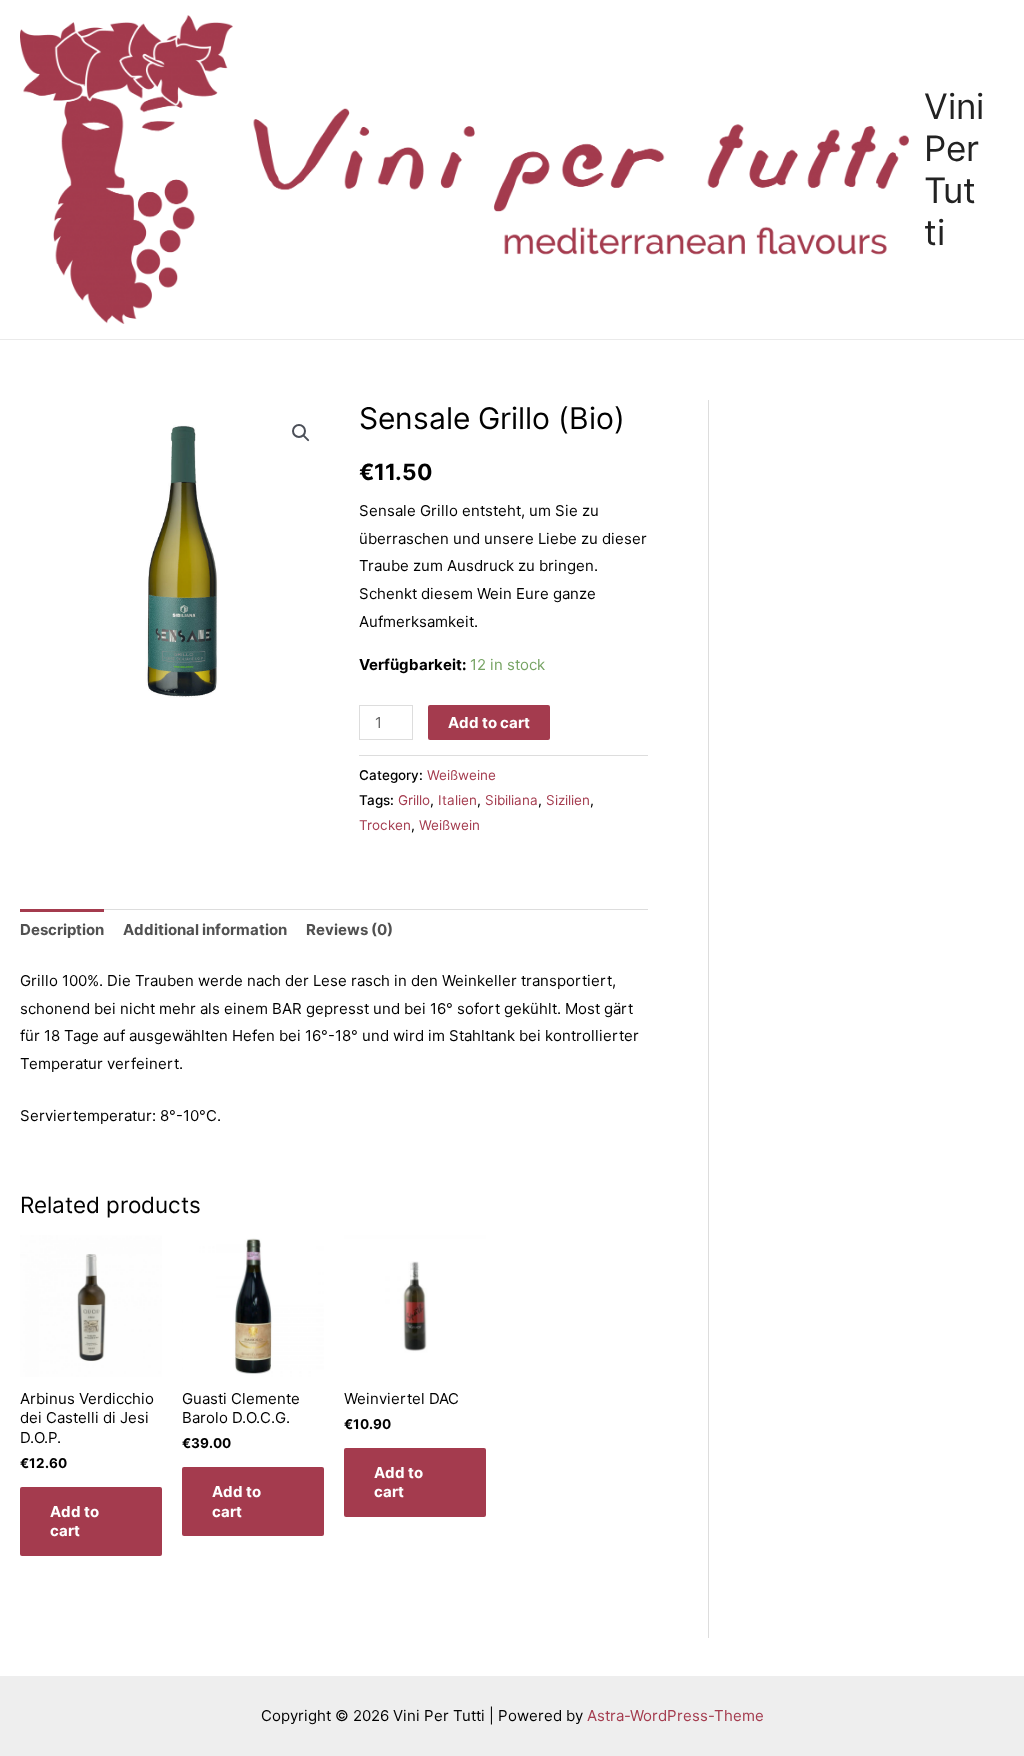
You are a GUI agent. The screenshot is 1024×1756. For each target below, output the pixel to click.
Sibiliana (511, 800)
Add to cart (489, 722)
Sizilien (568, 800)
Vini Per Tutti (954, 169)
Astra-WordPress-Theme (675, 1715)
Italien (457, 800)
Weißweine (461, 775)
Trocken (385, 825)
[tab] (62, 930)
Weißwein (449, 825)
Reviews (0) (349, 929)
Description (62, 929)
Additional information (205, 929)
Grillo (414, 800)
